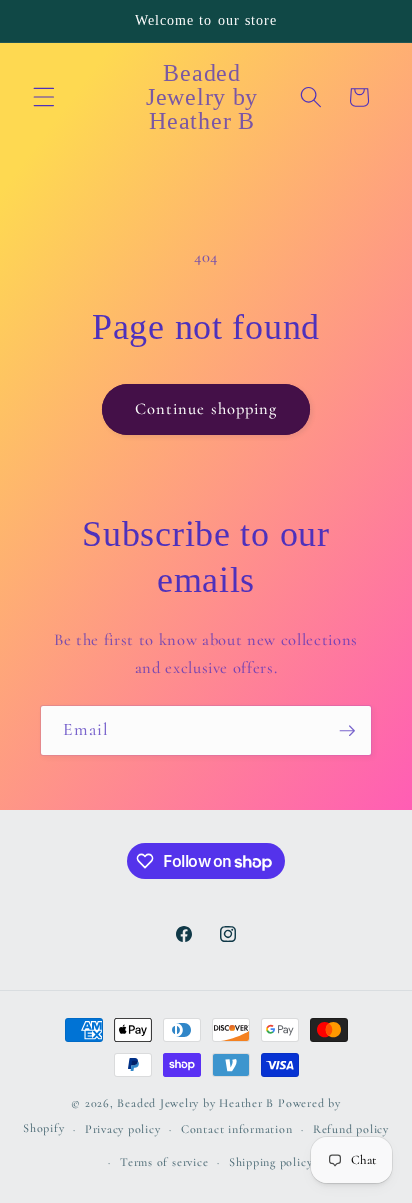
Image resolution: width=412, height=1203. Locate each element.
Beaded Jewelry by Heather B (195, 1103)
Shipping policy (271, 1162)
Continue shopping (206, 409)
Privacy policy (123, 1129)
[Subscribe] (347, 731)
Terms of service (164, 1162)
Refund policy (351, 1129)
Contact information (237, 1129)
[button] (44, 97)
